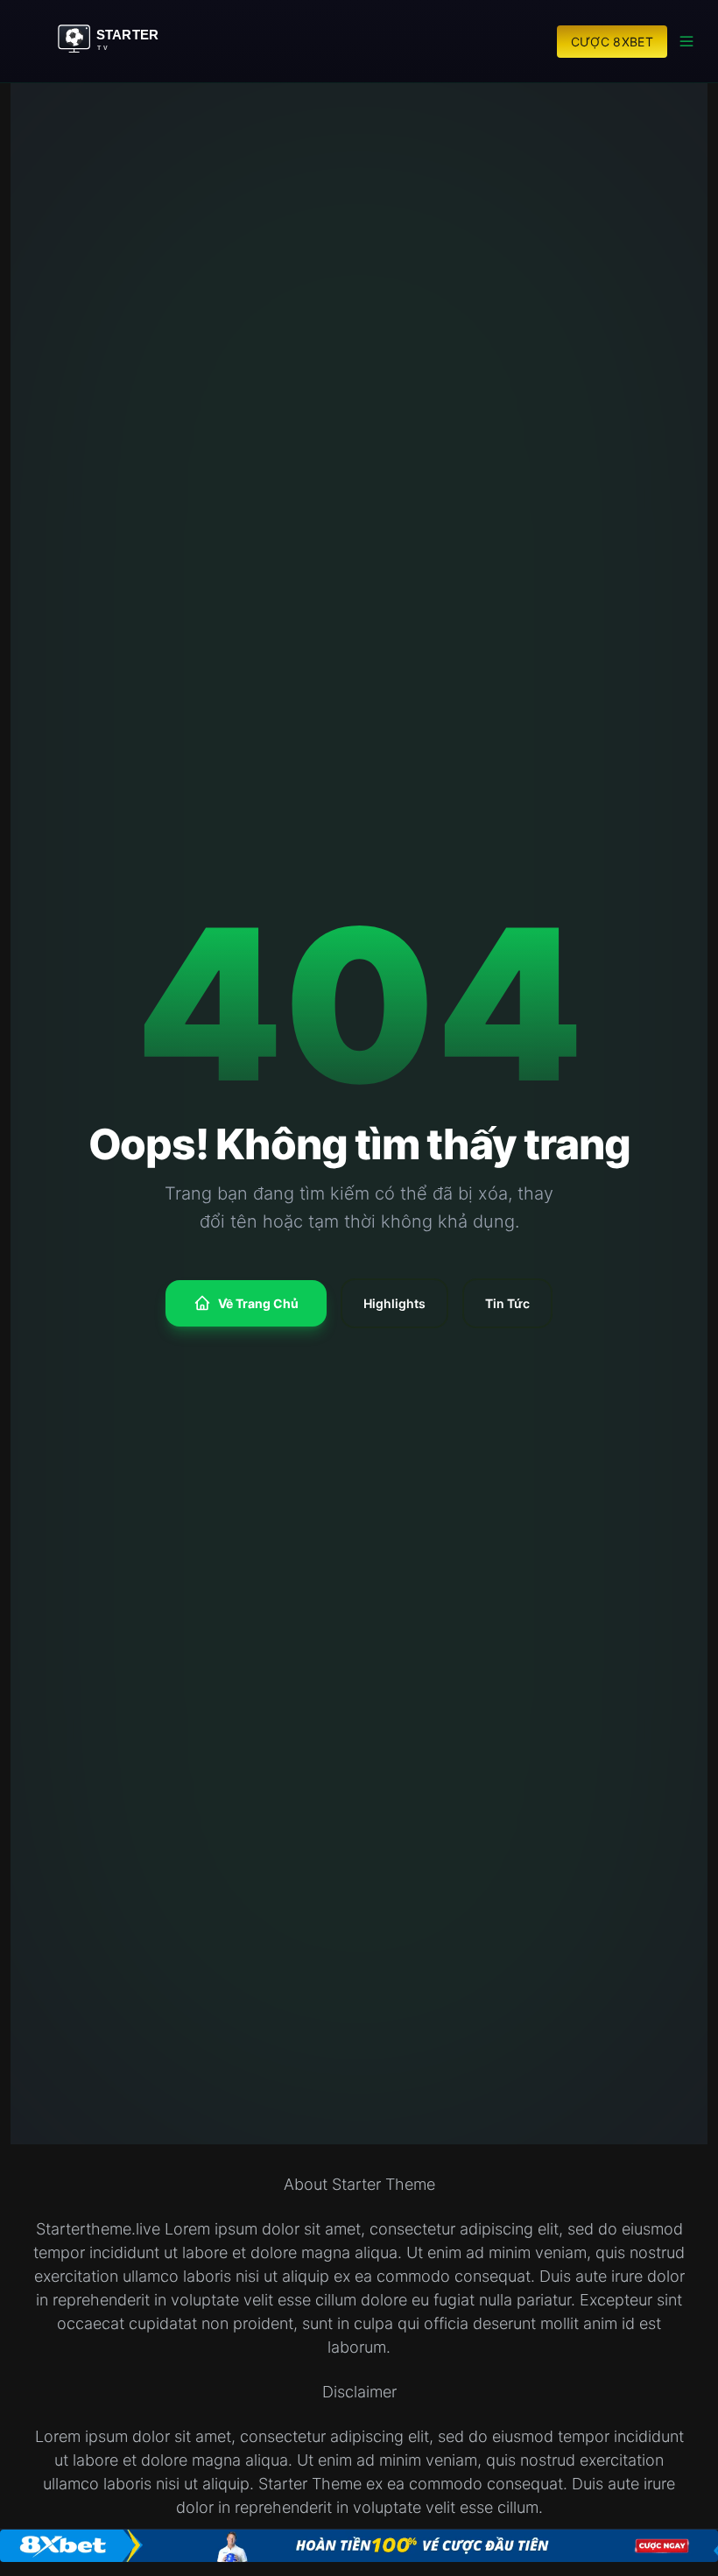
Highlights (394, 1303)
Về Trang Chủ (258, 1303)
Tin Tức (507, 1303)
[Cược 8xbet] (359, 2546)
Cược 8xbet (612, 42)
